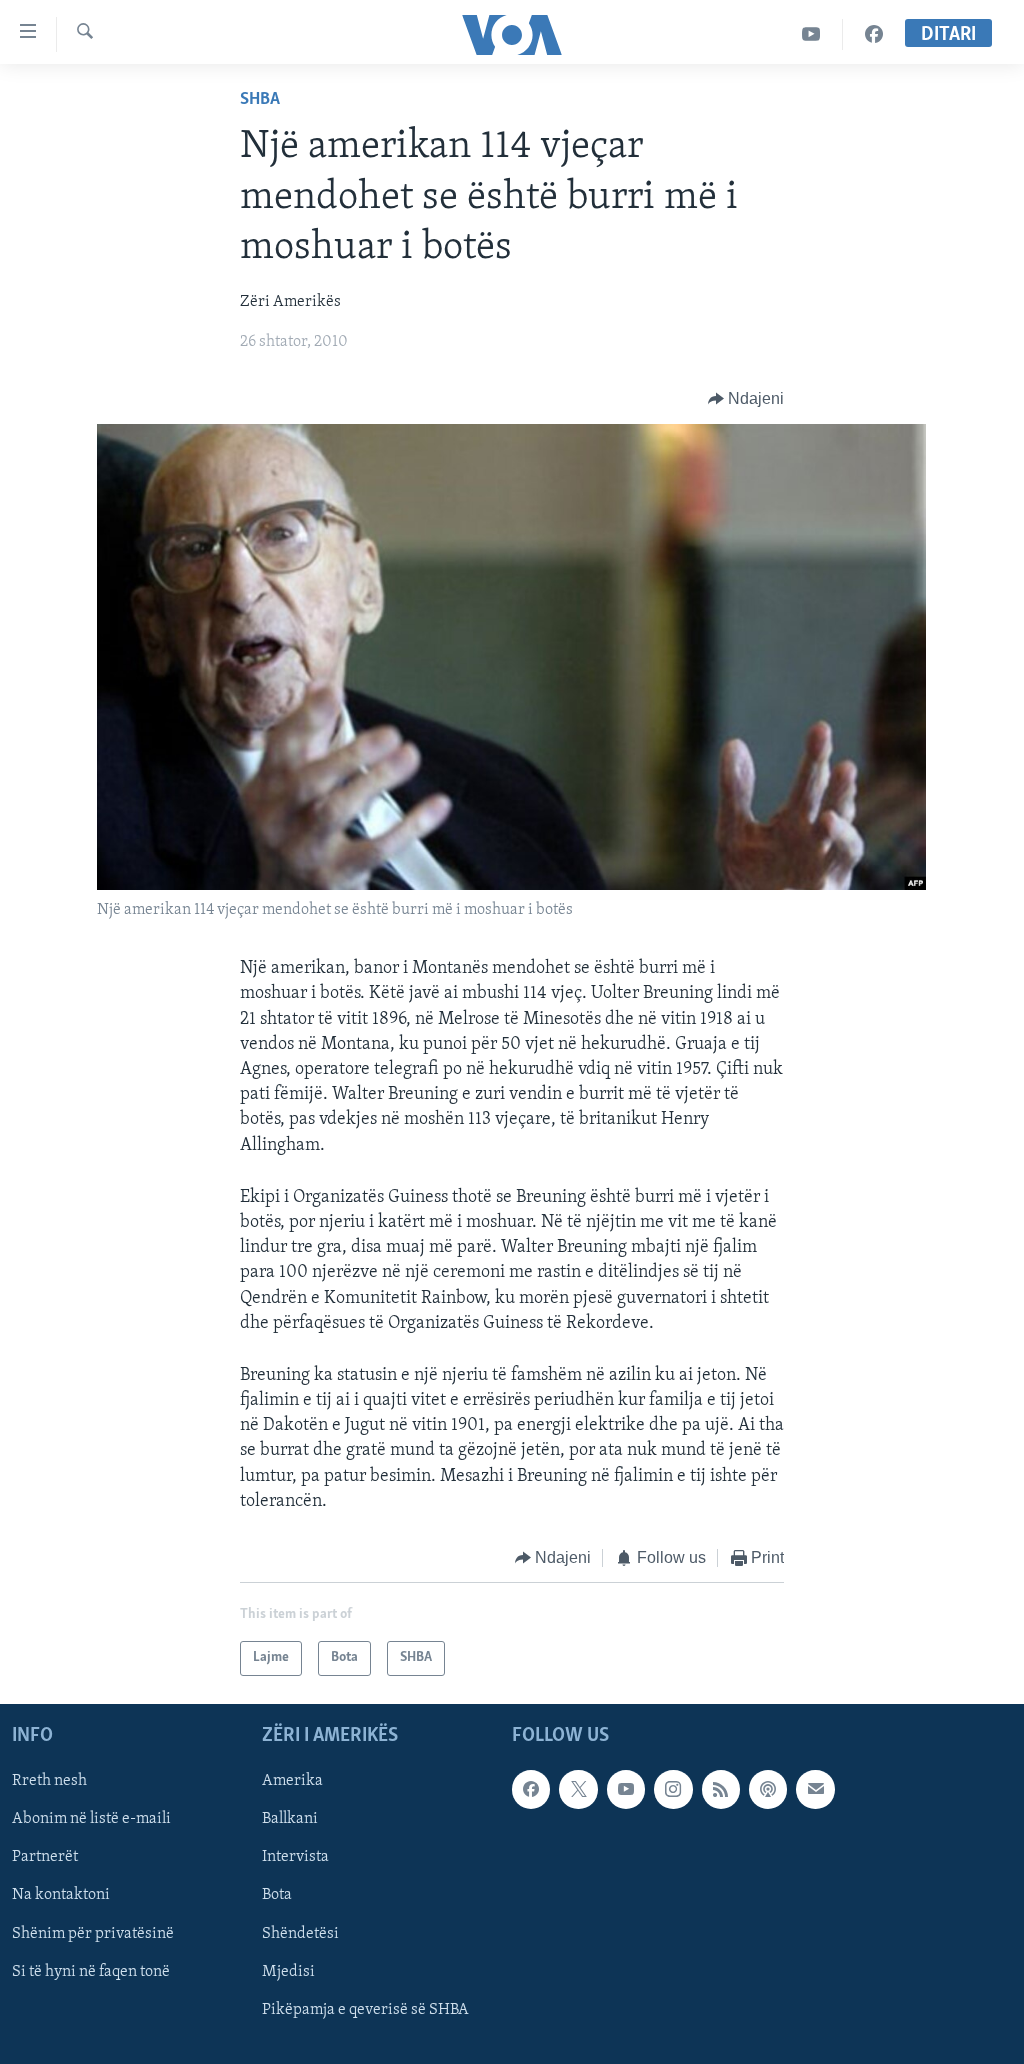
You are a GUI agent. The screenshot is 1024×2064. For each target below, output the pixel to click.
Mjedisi (288, 1971)
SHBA (260, 100)
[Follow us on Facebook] (531, 1789)
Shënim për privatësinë (93, 1933)
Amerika (292, 1781)
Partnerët (45, 1857)
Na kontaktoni (61, 1895)
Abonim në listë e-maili (91, 1819)
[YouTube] (811, 34)
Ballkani (290, 1819)
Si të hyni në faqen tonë (91, 1971)
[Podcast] (768, 1789)
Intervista (295, 1857)
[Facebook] (874, 34)
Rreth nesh (49, 1781)
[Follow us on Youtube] (626, 1789)
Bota (277, 1895)
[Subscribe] (815, 1789)
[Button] (746, 399)
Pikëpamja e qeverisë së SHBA (365, 2009)
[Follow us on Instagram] (673, 1789)
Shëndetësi (300, 1933)
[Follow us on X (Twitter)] (578, 1789)
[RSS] (721, 1789)
